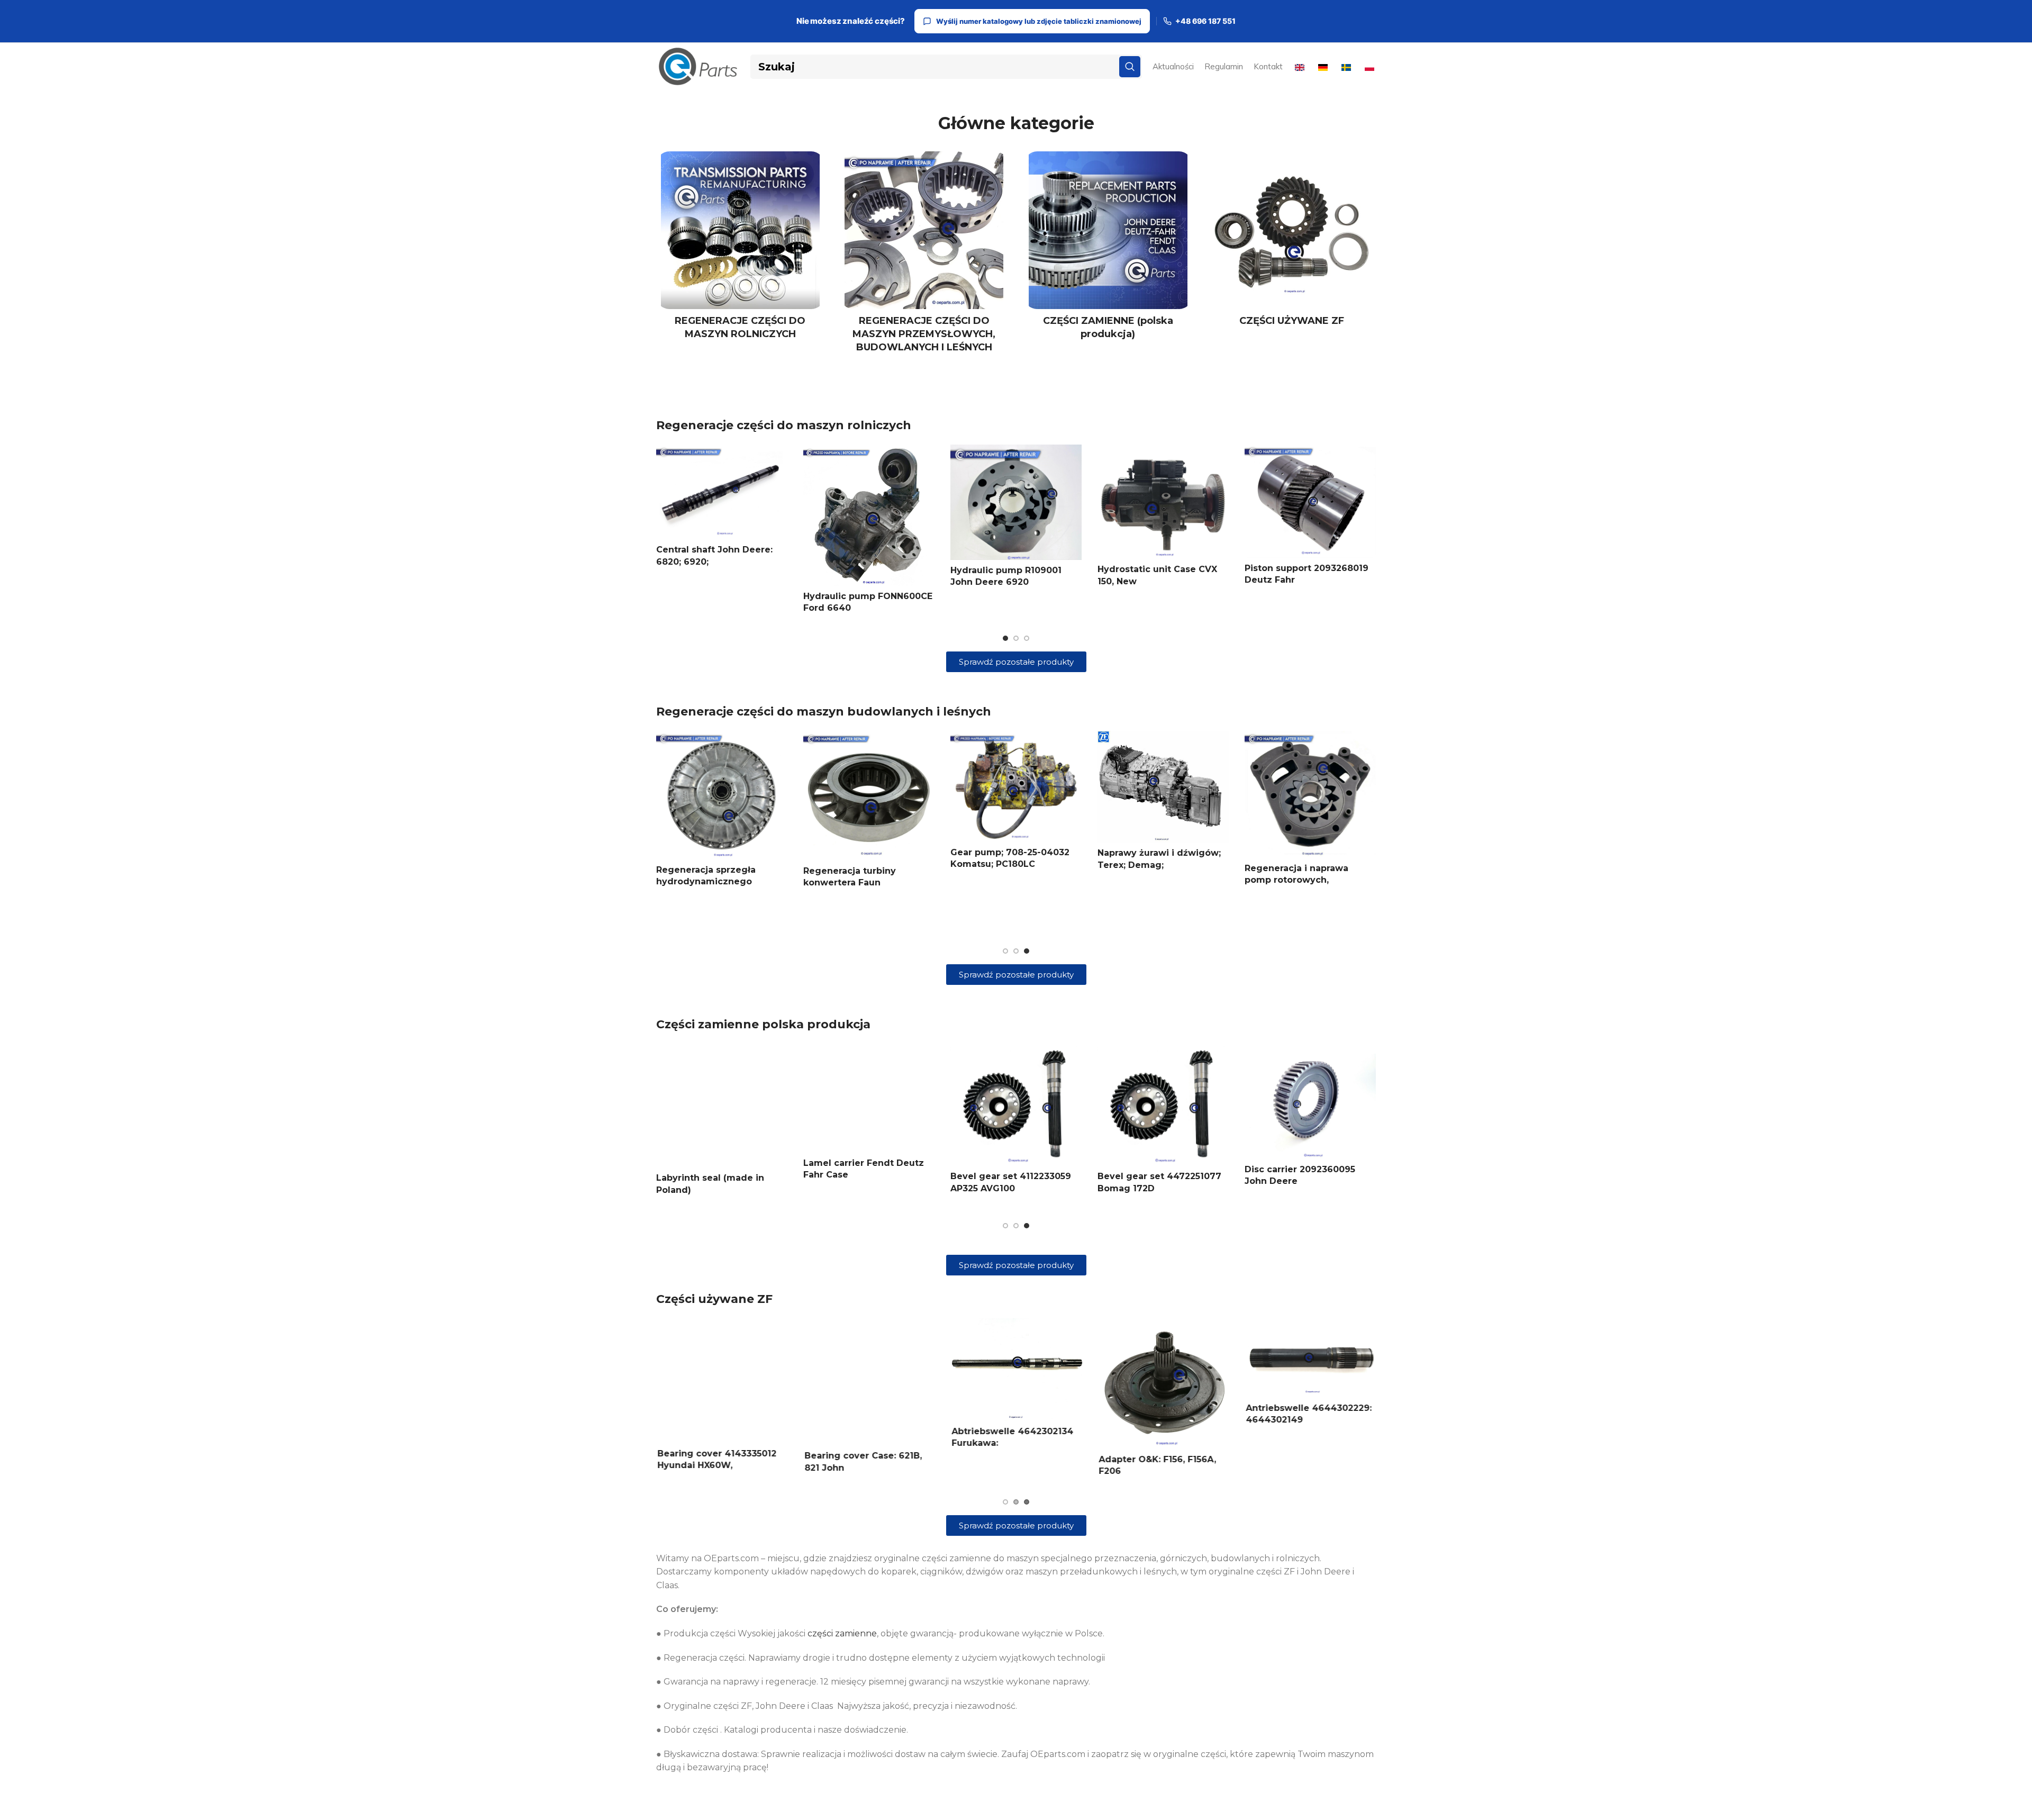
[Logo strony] (698, 66)
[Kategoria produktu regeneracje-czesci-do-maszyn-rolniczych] (740, 249)
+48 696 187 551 (1205, 21)
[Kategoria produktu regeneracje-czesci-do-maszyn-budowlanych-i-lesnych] (924, 256)
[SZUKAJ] (1130, 67)
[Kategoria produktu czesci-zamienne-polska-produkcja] (1108, 249)
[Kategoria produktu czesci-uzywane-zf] (1292, 242)
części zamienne (842, 1633)
